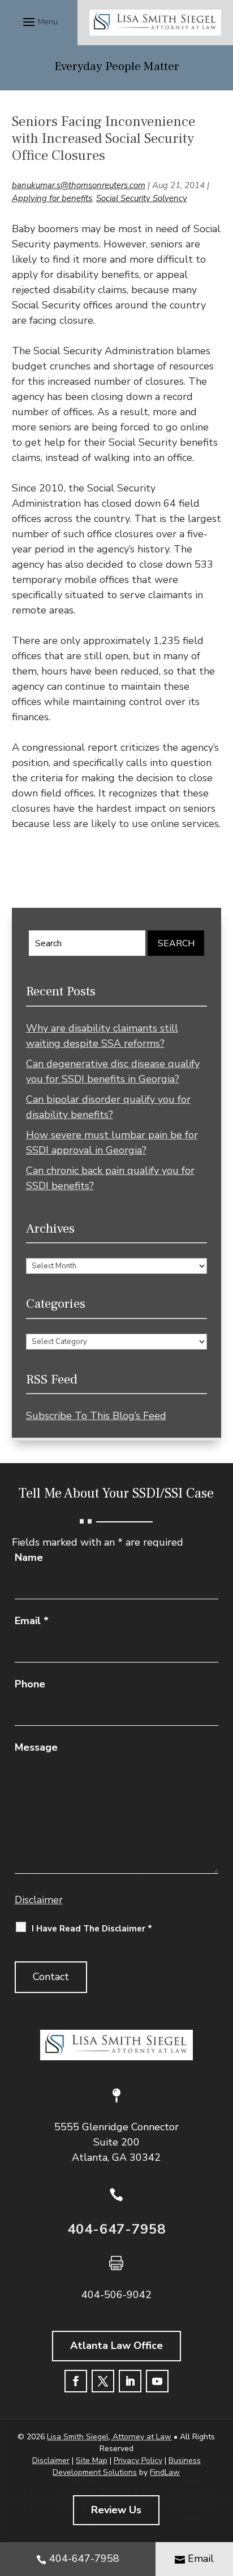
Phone (30, 1684)
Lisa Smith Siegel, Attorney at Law (109, 2437)
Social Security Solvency (142, 198)
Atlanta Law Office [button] (116, 2346)
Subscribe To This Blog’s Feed (96, 1416)
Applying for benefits (52, 198)
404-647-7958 (116, 2229)
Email (32, 1621)
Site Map (92, 2460)
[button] (39, 21)
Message (36, 1747)
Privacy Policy (138, 2460)
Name (29, 1557)
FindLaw (165, 2472)
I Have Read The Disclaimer (92, 1929)
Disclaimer (39, 1900)
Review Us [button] (116, 2510)
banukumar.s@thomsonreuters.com (79, 185)
